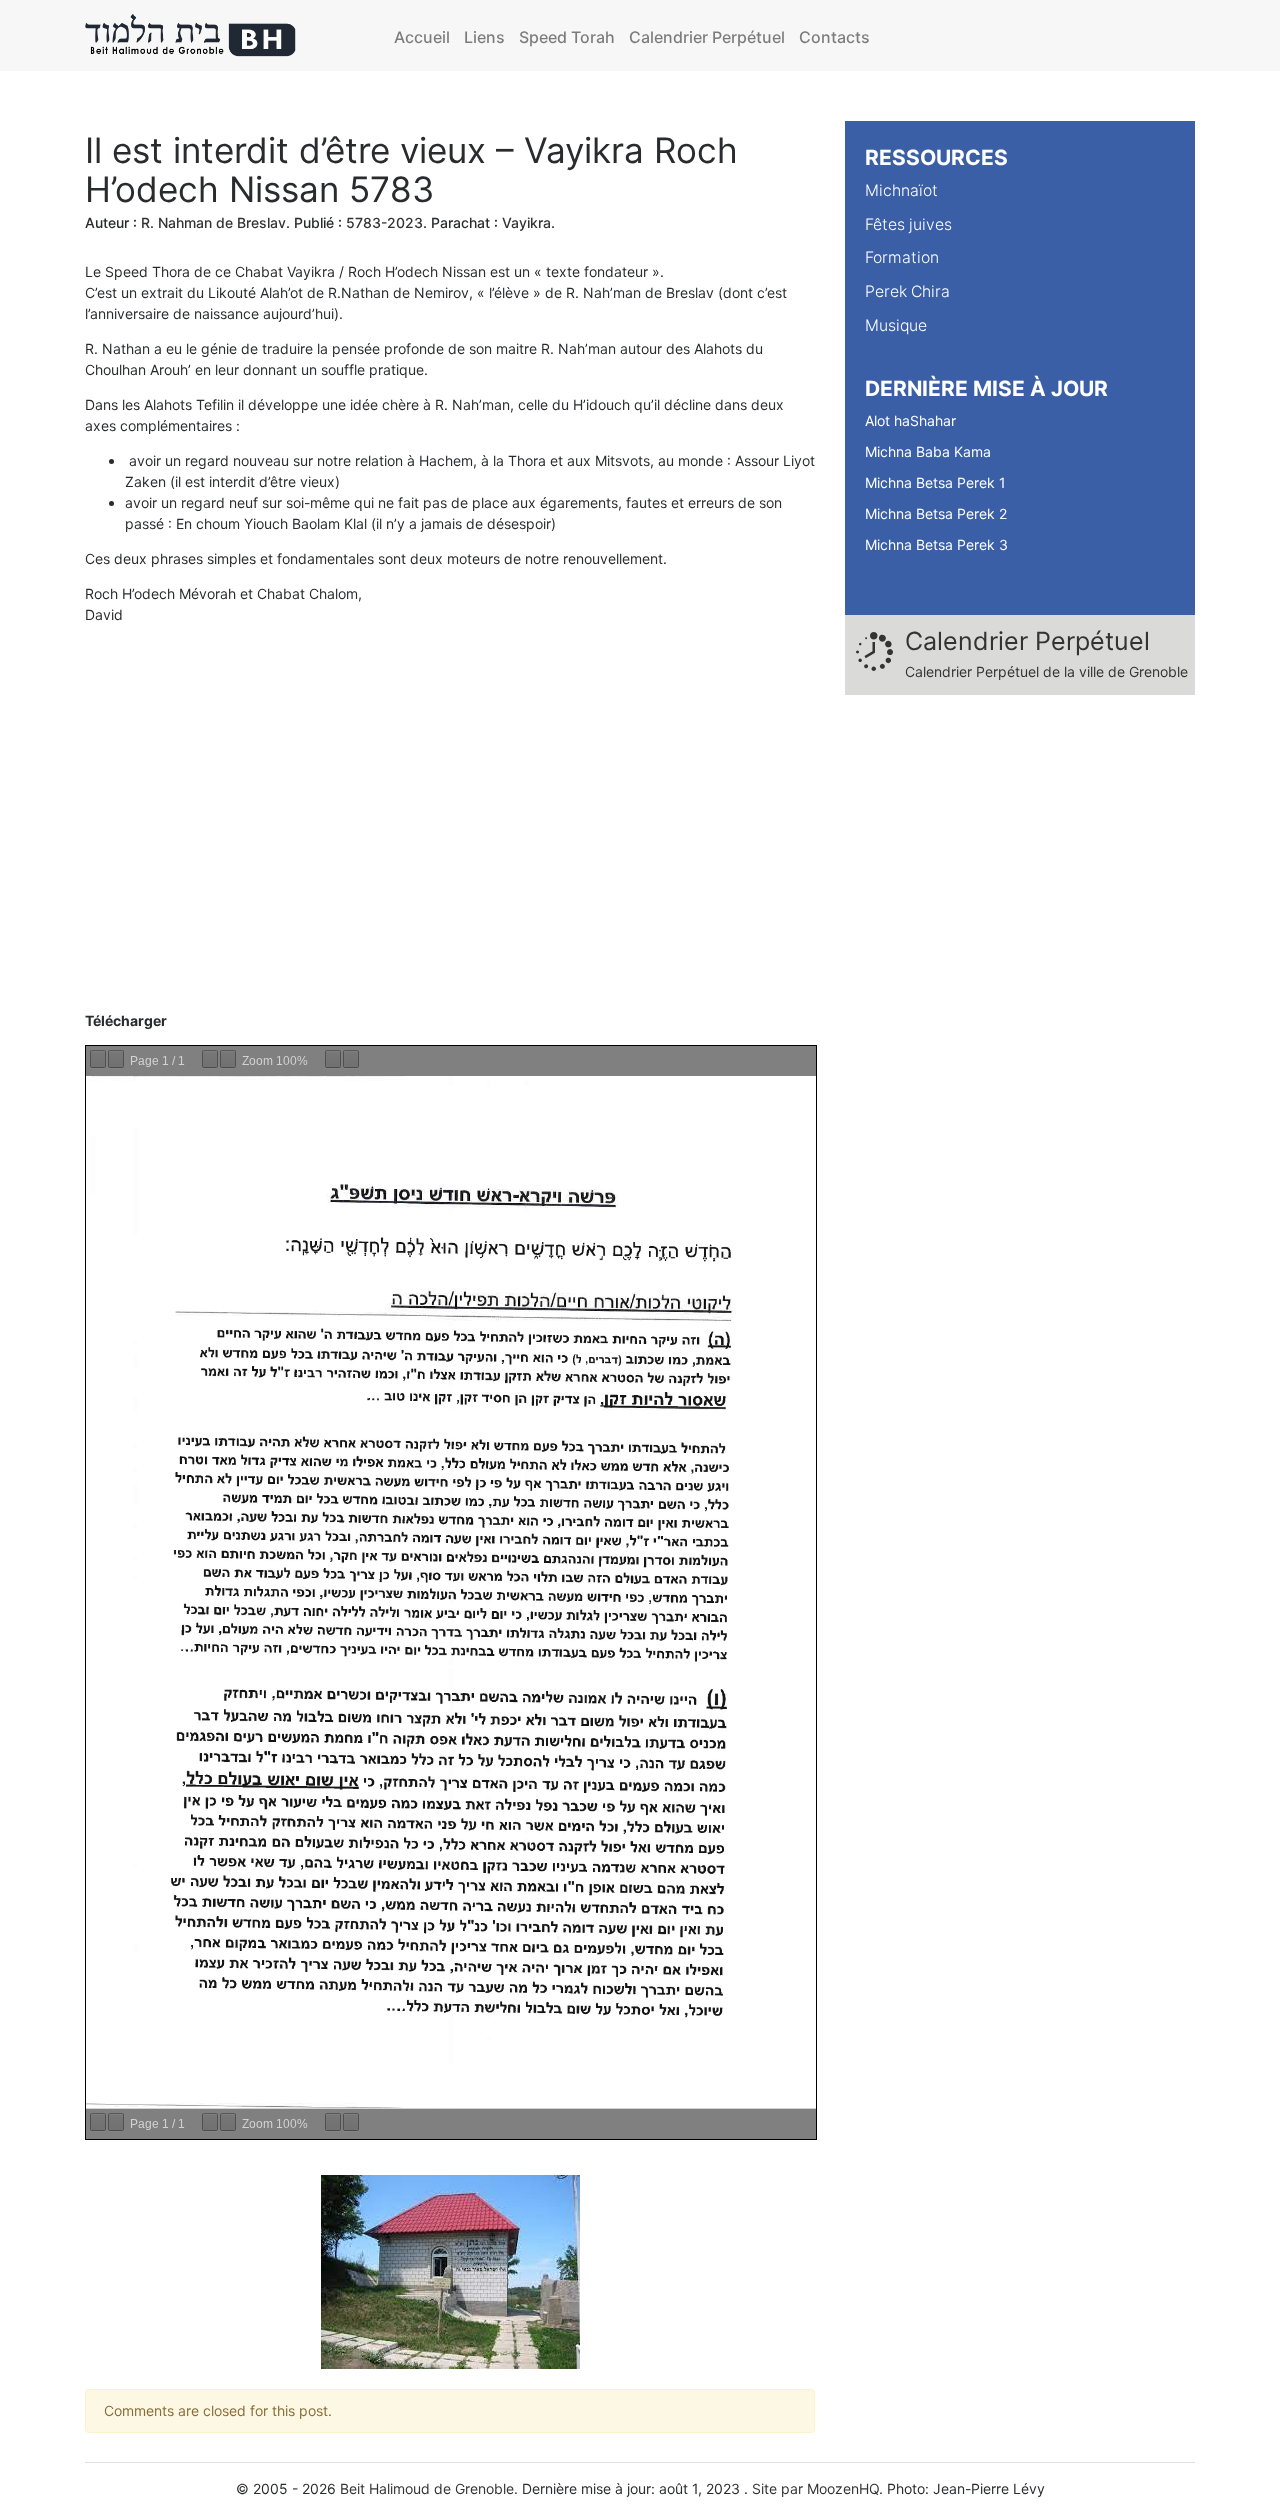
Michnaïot (901, 190)
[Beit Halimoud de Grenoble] (191, 35)
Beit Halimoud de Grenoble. (429, 2488)
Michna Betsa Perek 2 (936, 513)
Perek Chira (907, 291)
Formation (902, 257)
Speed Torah (567, 37)
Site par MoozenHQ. (817, 2488)
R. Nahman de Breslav (213, 222)
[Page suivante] (116, 1059)
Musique (896, 325)
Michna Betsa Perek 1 (935, 482)
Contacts (834, 37)
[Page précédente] (98, 1059)
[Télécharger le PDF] (333, 1059)
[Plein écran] (351, 1059)
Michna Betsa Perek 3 (936, 544)
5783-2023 (384, 222)
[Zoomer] (228, 1059)
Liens (484, 37)
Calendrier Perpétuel (707, 37)
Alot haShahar (910, 420)
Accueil (422, 37)
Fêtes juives (908, 224)
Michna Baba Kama (928, 451)
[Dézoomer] (210, 1059)
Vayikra (526, 222)
